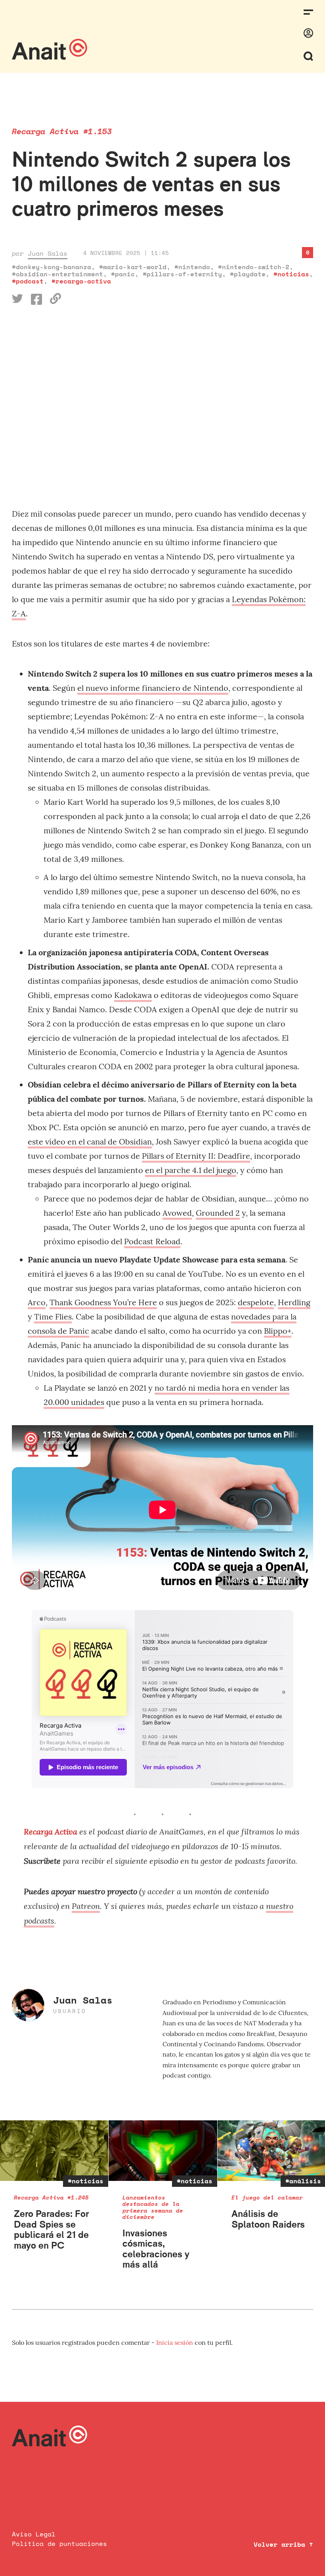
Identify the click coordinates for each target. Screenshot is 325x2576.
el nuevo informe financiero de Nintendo (153, 688)
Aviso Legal (34, 2534)
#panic (123, 274)
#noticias (291, 274)
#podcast (28, 281)
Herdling (294, 1302)
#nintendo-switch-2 (254, 267)
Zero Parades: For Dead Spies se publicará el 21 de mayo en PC (51, 2229)
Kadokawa (133, 995)
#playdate (248, 274)
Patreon (86, 1906)
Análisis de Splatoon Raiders (268, 2219)
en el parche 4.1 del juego (191, 1170)
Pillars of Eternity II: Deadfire (196, 1156)
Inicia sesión (175, 2342)
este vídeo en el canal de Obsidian (90, 1142)
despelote (256, 1302)
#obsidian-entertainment (57, 274)
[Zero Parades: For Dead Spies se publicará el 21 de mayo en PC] (54, 2151)
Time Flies (53, 1317)
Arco (37, 1302)
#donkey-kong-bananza (52, 267)
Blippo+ (278, 1331)
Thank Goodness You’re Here (103, 1302)
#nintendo (192, 267)
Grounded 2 (218, 1213)
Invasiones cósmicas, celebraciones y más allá (156, 2249)
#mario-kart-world (133, 267)
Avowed (177, 1213)
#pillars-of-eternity (182, 274)
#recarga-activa (81, 281)
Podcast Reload (152, 1241)
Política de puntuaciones (59, 2544)
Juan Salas (48, 253)
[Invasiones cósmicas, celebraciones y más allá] (163, 2151)
